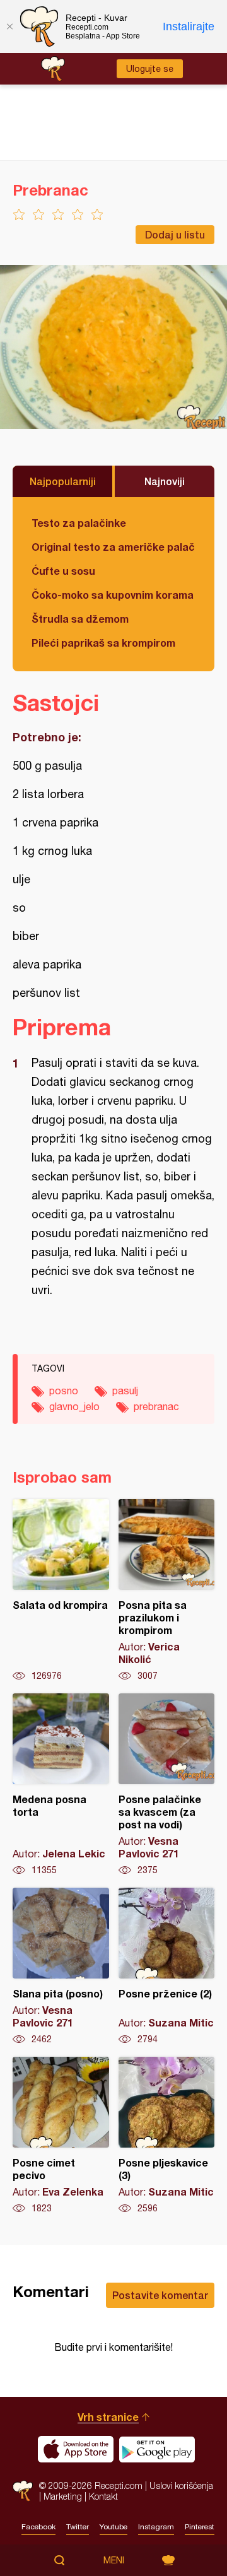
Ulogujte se (150, 69)
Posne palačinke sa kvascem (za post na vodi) (167, 1785)
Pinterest (200, 2527)
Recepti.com (23, 2491)
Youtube (113, 2527)
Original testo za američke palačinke (113, 547)
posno (64, 1391)
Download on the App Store (76, 2449)
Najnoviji (165, 481)
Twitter (78, 2527)
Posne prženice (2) (167, 1967)
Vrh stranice (108, 2417)
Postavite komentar (160, 2295)
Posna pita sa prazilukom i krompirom (167, 1591)
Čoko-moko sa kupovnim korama (113, 595)
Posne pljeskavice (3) (167, 2136)
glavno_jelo (74, 1406)
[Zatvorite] (9, 26)
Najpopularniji (63, 481)
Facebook (38, 2527)
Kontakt (103, 2496)
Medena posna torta (61, 1785)
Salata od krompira (61, 1591)
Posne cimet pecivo (61, 2136)
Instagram (156, 2527)
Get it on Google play (157, 2449)
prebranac (156, 1406)
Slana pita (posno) (61, 1967)
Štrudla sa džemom (80, 619)
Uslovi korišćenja (181, 2485)
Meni (114, 2560)
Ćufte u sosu (63, 571)
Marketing (63, 2496)
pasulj (125, 1391)
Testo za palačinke (79, 523)
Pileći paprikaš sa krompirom (103, 643)
